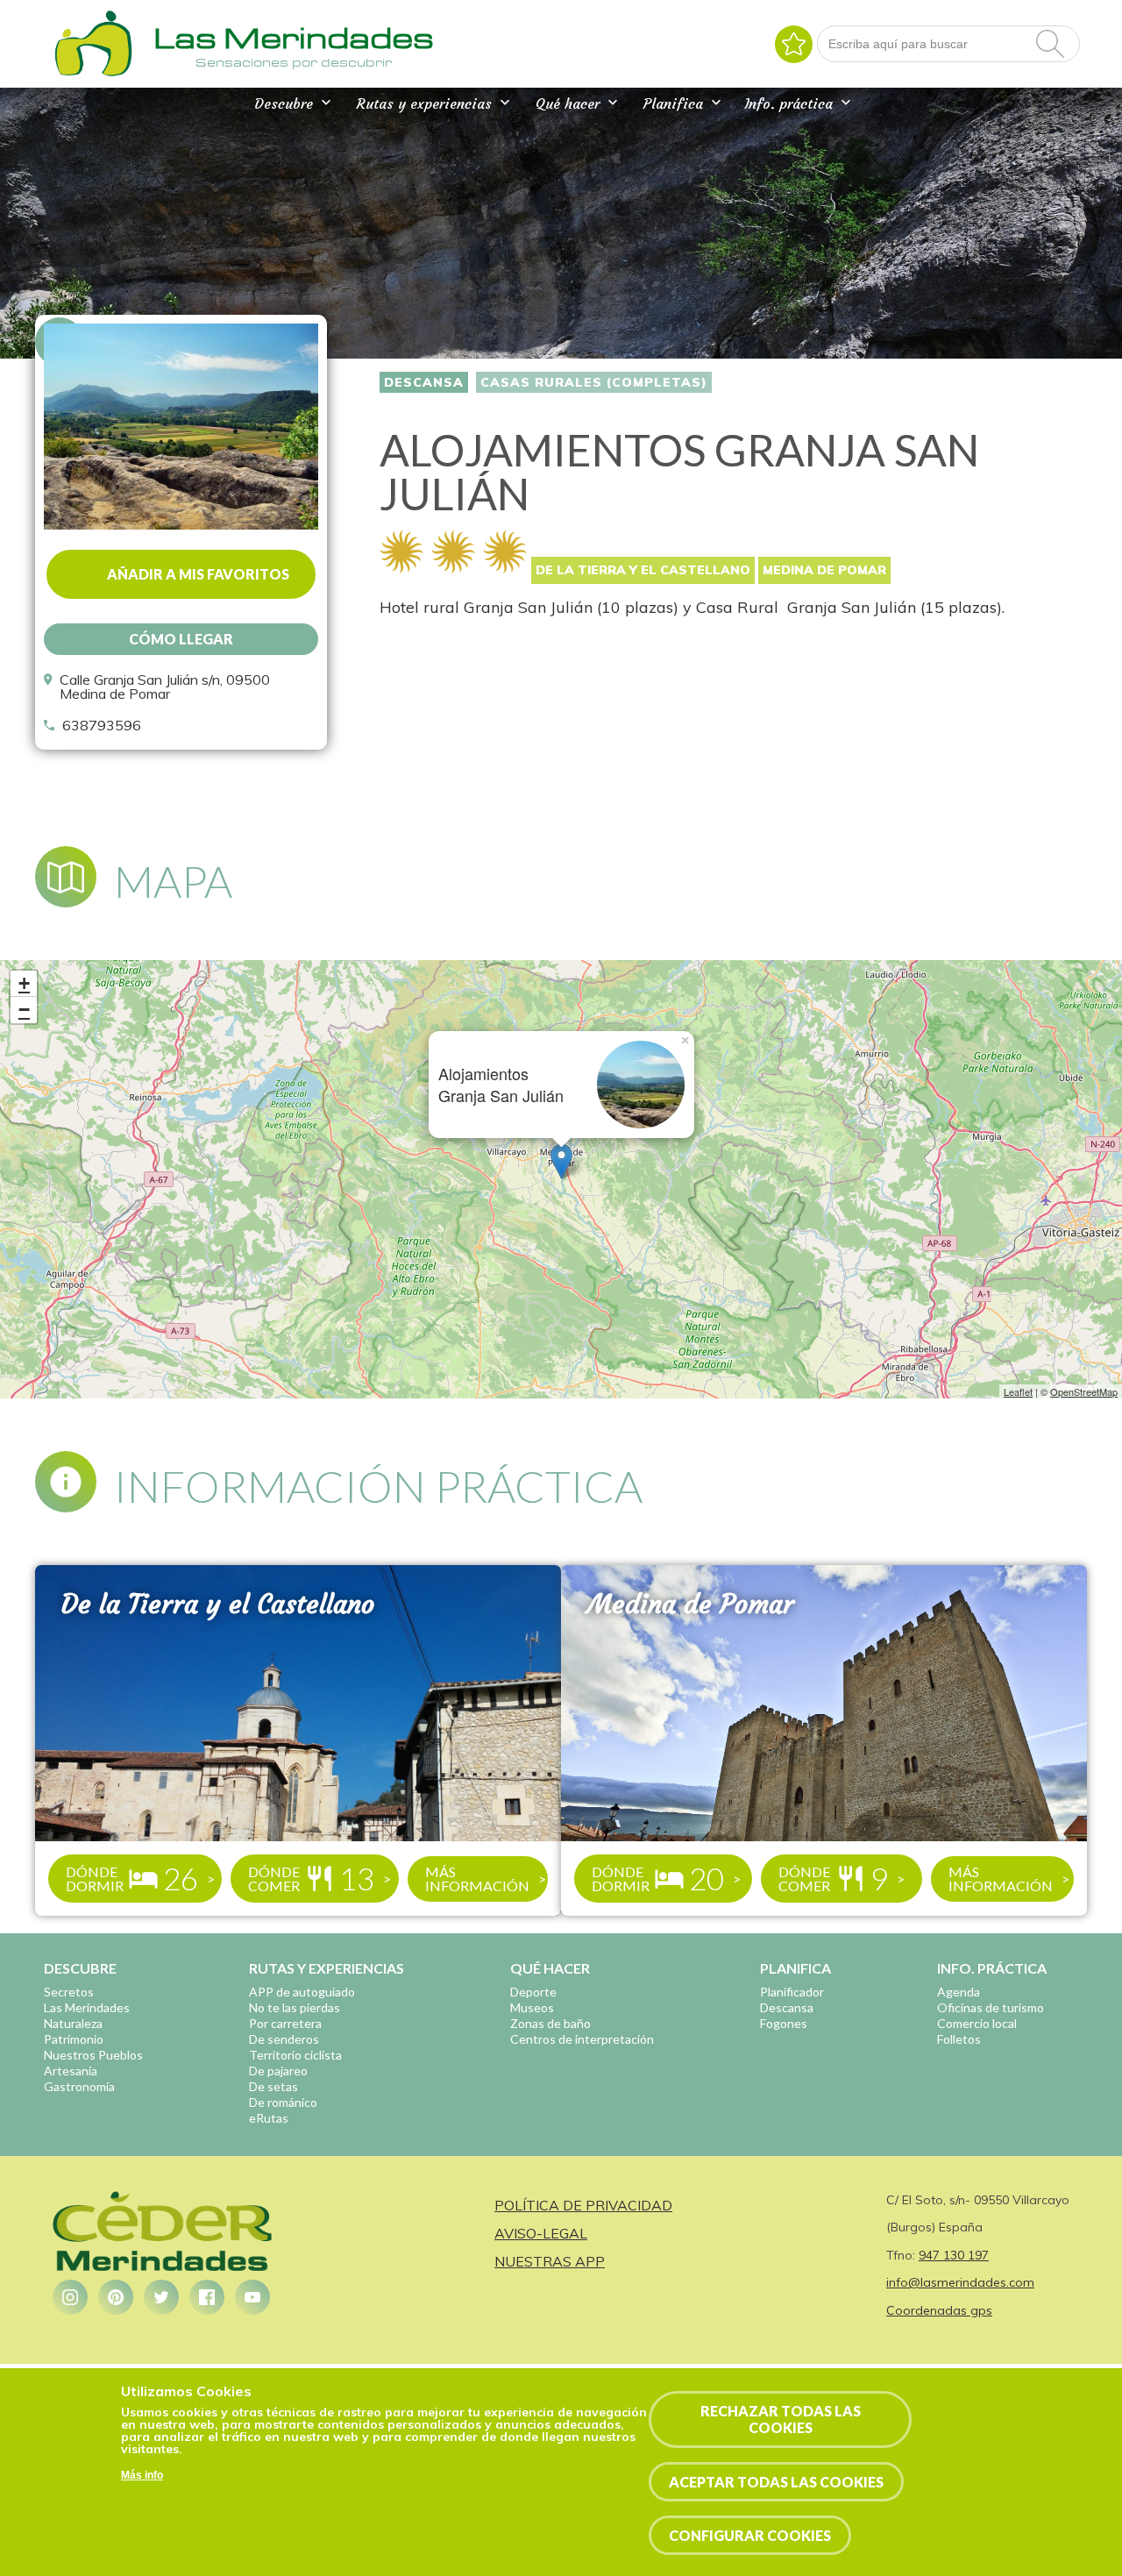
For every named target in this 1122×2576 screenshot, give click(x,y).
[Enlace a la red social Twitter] (161, 2297)
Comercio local (977, 2023)
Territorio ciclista (295, 2055)
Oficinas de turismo (991, 2007)
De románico (283, 2102)
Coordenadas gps (939, 2310)
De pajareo (278, 2071)
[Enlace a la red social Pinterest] (116, 2297)
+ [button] (24, 983)
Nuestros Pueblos (93, 2055)
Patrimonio (74, 2039)
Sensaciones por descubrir (294, 62)
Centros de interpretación (582, 2039)
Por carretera (285, 2023)
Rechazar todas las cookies (781, 2419)
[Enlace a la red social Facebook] (207, 2297)
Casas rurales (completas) (594, 382)
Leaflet (1018, 1391)
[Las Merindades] (93, 75)
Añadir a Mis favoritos (198, 574)
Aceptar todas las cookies (776, 2482)
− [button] (24, 1010)
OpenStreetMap (1084, 1391)
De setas (273, 2086)
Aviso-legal (541, 2233)
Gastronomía (79, 2086)
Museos (532, 2007)
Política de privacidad (583, 2205)
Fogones (784, 2023)
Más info (142, 2475)
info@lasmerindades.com (960, 2282)
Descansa (424, 382)
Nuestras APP (550, 2261)
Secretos (69, 1992)
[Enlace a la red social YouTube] (252, 2297)
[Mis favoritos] (794, 44)
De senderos (284, 2039)
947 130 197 (954, 2255)
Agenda (959, 1992)
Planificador (792, 1992)
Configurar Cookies (750, 2535)
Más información (477, 1879)
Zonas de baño (550, 2023)
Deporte (533, 1992)
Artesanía (71, 2071)
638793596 (102, 725)
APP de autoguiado (302, 1992)
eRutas (269, 2118)
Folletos (959, 2039)
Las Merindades (87, 2007)
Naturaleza (73, 2023)
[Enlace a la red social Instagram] (70, 2297)
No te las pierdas (295, 2007)
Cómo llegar (181, 639)
